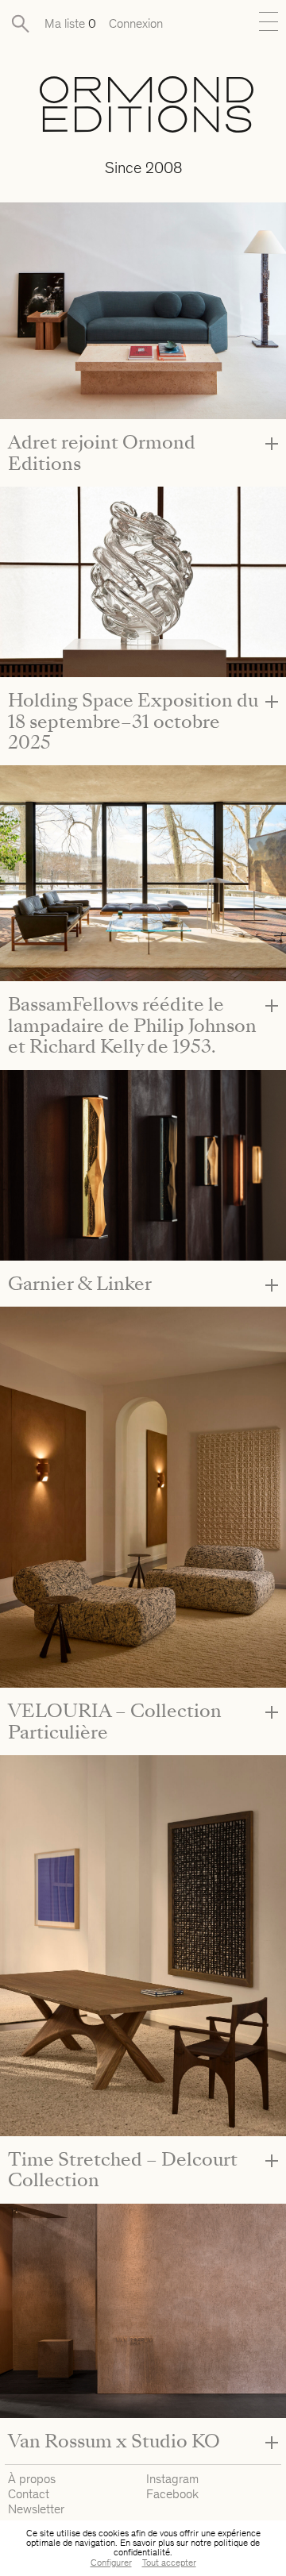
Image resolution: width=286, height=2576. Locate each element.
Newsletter (36, 2509)
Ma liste (70, 23)
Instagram (172, 2479)
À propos (32, 2479)
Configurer (111, 2563)
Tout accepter (169, 2563)
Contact (29, 2494)
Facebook (172, 2494)
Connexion (136, 23)
